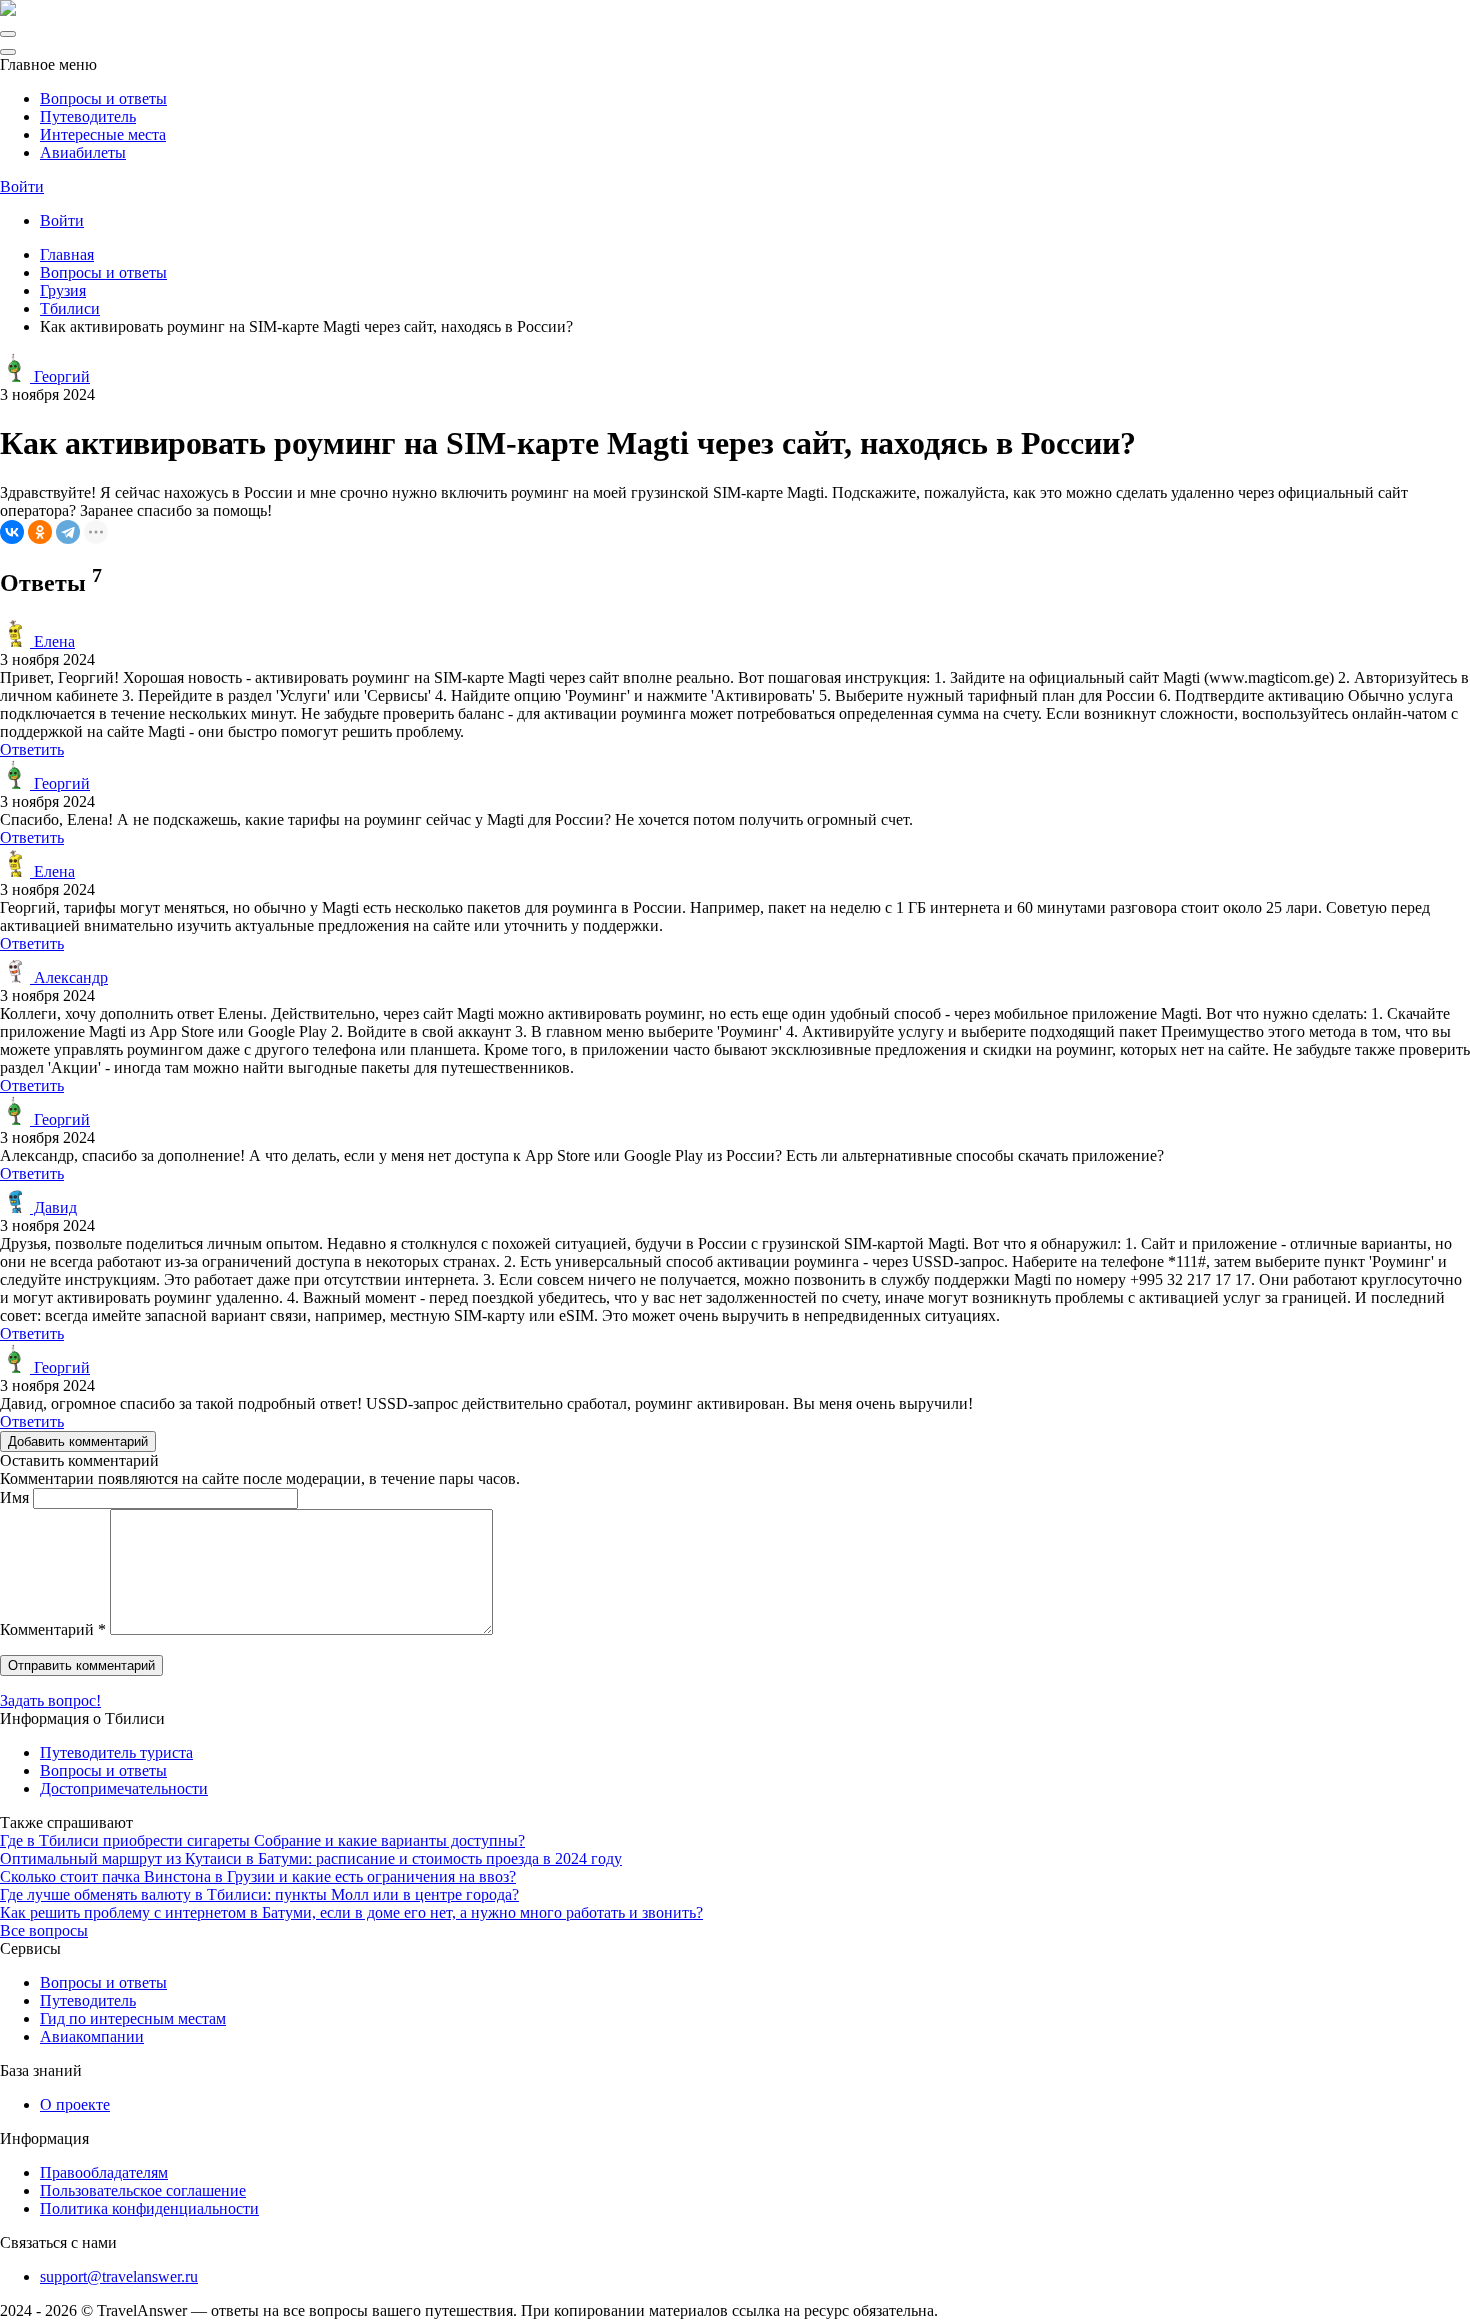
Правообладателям (104, 2172)
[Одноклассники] (40, 532)
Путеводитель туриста (116, 1752)
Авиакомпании (92, 2036)
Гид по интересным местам (133, 2018)
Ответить (32, 749)
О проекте (75, 2104)
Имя (14, 1497)
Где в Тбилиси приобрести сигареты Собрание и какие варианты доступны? (262, 1840)
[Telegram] (68, 532)
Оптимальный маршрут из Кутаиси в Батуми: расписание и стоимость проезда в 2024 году (311, 1858)
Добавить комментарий (78, 1441)
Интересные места (103, 134)
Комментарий (53, 1629)
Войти (22, 186)
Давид (53, 1207)
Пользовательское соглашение (143, 2190)
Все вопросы (44, 1930)
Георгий (60, 376)
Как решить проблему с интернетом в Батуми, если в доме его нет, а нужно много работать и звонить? (351, 1912)
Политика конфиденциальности (149, 2208)
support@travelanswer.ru (119, 2276)
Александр (69, 977)
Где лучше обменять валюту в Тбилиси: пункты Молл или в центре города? (259, 1894)
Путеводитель (88, 116)
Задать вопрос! (50, 1700)
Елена (52, 641)
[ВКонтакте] (12, 532)
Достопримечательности (124, 1788)
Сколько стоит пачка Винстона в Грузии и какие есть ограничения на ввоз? (258, 1876)
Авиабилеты (83, 152)
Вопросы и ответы (103, 98)
